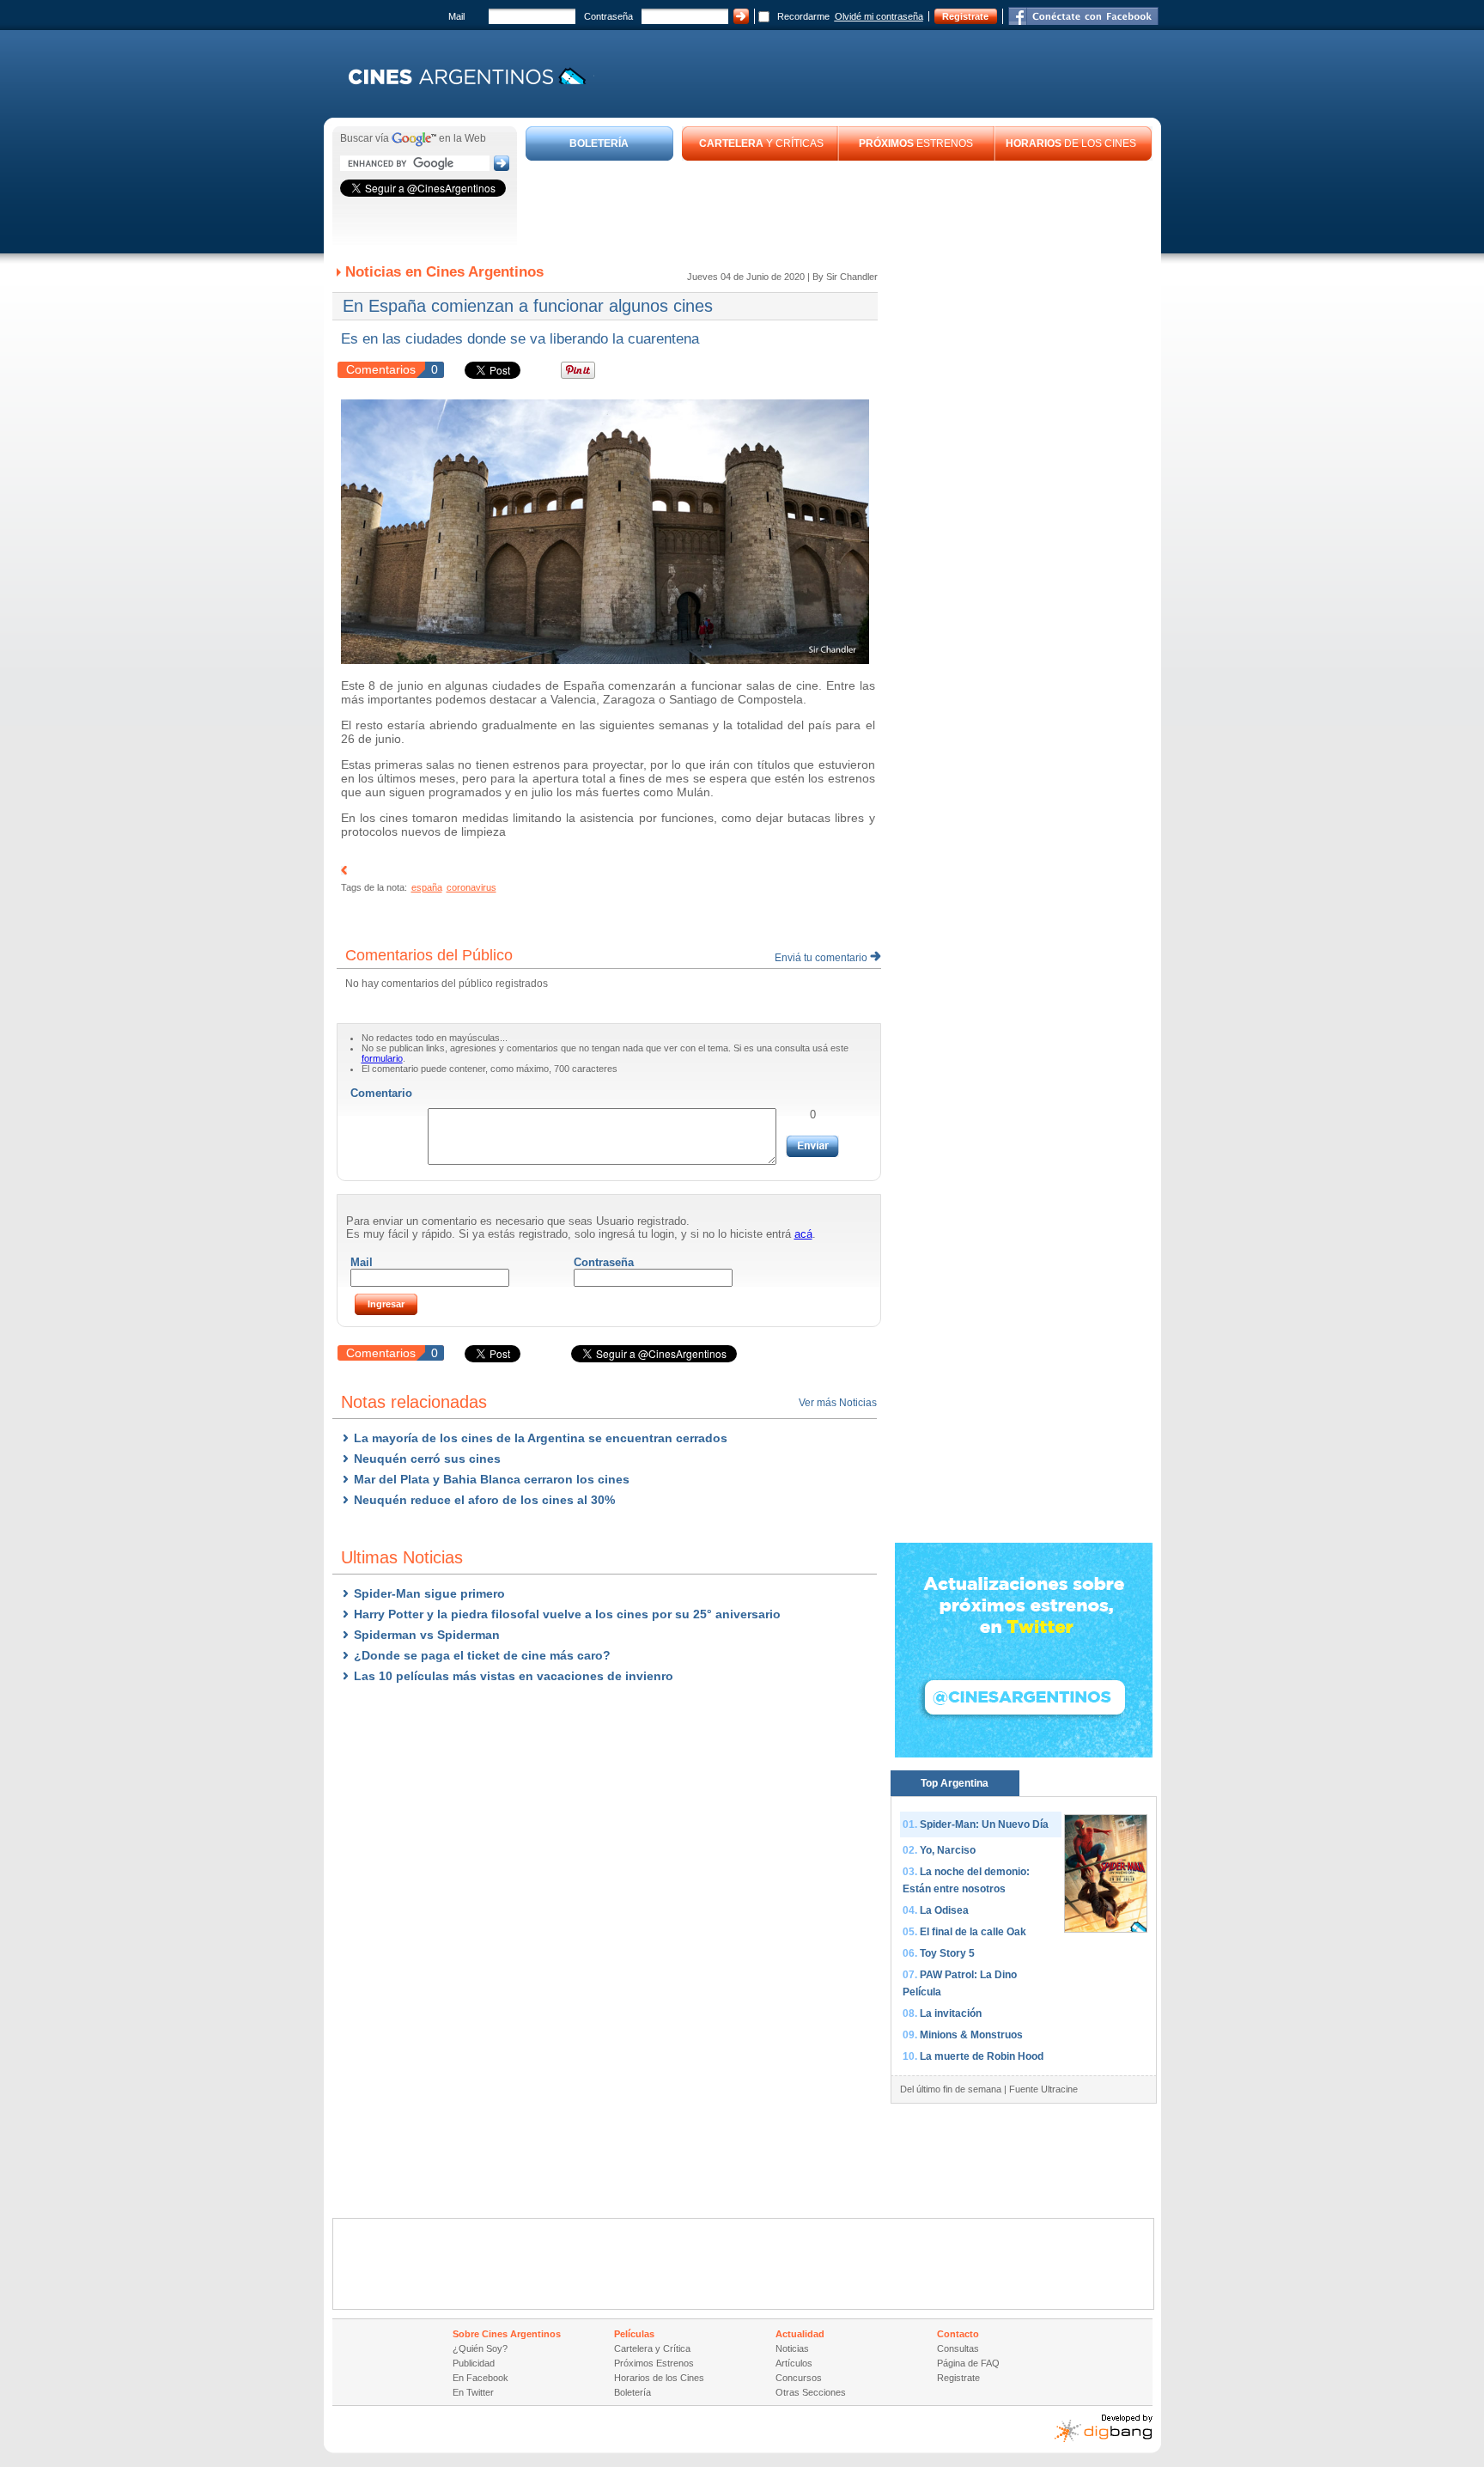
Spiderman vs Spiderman (427, 1635)
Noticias (792, 2348)
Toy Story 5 (947, 1953)
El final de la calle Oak (973, 1932)
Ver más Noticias (838, 1403)
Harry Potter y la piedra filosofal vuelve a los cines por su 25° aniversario (567, 1614)
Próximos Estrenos (654, 2363)
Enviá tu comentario (822, 958)
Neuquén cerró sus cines (427, 1459)
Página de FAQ (968, 2363)
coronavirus (471, 887)
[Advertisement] (839, 208)
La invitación (951, 2013)
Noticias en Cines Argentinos (444, 272)
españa (427, 887)
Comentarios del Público (429, 955)
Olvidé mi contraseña (879, 16)
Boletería (633, 2392)
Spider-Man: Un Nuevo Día (984, 1824)
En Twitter (473, 2392)
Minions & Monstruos (971, 2035)
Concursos (799, 2378)
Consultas (958, 2348)
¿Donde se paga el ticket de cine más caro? (482, 1655)
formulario (382, 1058)
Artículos (794, 2363)
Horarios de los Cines (659, 2378)
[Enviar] (812, 1146)
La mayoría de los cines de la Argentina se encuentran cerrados (541, 1438)
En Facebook (480, 2378)
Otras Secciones (811, 2392)
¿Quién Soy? (480, 2348)
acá (803, 1234)
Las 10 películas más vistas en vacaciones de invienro (514, 1676)
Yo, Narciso (948, 1850)
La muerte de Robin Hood (982, 2056)
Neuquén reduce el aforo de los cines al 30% (484, 1500)
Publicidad (474, 2363)
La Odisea (944, 1910)
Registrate (965, 16)
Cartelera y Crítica (652, 2348)
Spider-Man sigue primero (429, 1593)
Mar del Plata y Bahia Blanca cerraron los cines (492, 1479)
